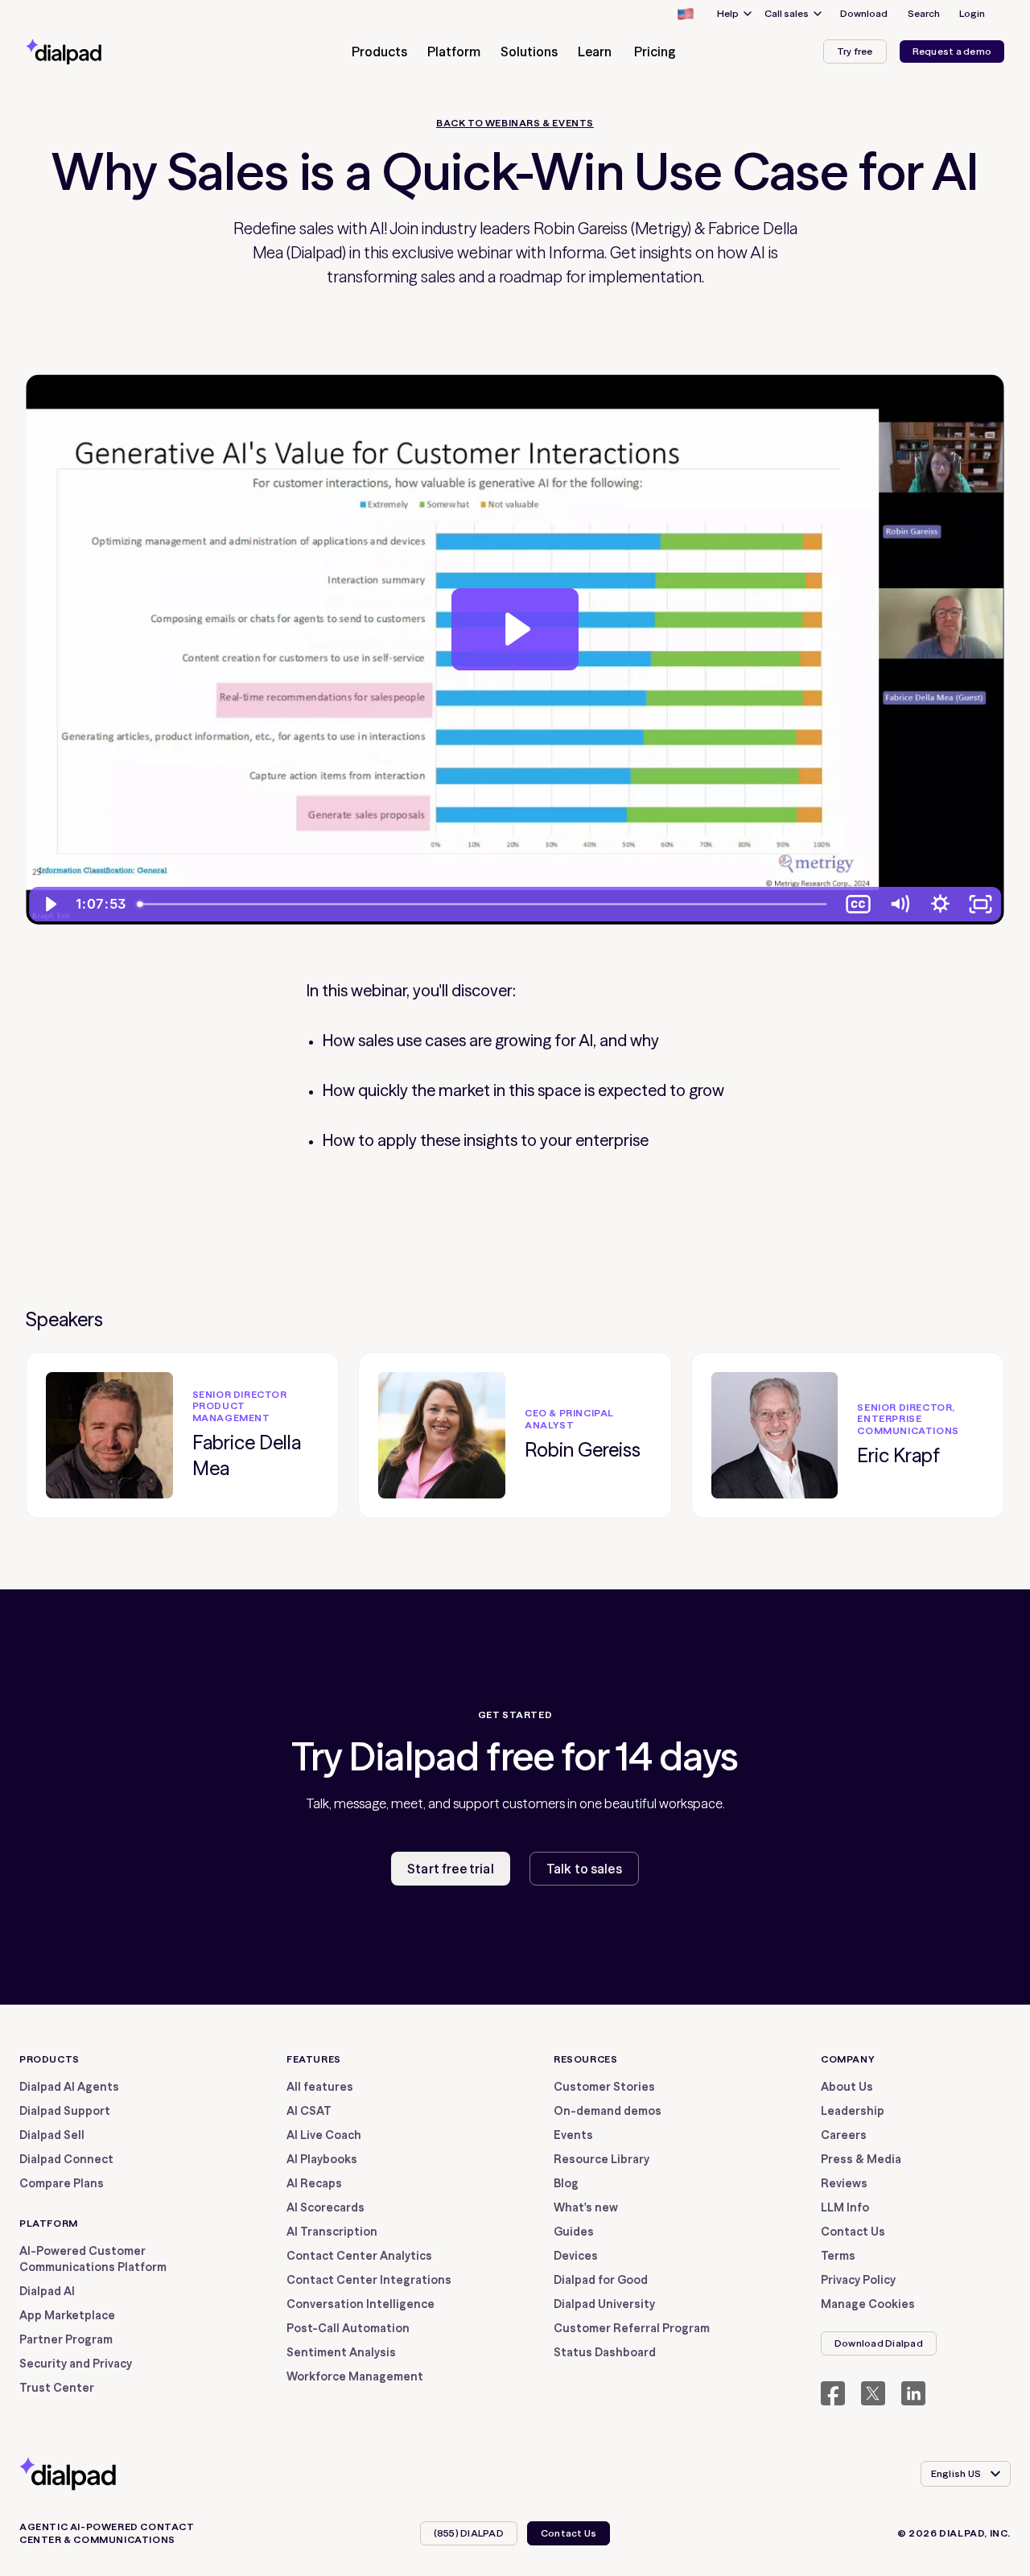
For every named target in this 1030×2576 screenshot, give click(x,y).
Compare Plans (62, 2183)
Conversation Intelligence (360, 2304)
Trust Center (57, 2388)
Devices (576, 2256)
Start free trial (451, 1869)
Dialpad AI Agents (69, 2087)
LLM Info (845, 2207)
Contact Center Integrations (369, 2280)
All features (320, 2087)
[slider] (485, 904)
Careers (844, 2135)
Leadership (853, 2111)
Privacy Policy (858, 2280)
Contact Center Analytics (359, 2256)
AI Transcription (332, 2232)
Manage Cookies (868, 2304)
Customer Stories (604, 2087)
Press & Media (861, 2159)
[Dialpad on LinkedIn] (913, 2393)
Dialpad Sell (52, 2135)
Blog (566, 2183)
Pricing (655, 52)
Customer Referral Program (632, 2328)
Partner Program (66, 2339)
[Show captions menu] (859, 904)
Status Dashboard (605, 2352)
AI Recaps (314, 2183)
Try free (855, 51)
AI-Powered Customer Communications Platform (93, 2259)
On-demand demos (608, 2111)
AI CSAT (309, 2111)
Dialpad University (604, 2304)
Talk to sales (584, 1869)
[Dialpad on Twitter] (873, 2393)
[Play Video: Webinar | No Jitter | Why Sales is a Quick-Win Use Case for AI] (515, 629)
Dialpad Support (65, 2111)
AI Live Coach (324, 2135)
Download (864, 13)
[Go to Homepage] (93, 52)
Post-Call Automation (348, 2328)
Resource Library (602, 2159)
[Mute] (899, 904)
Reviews (844, 2183)
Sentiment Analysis (341, 2352)
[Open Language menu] (685, 14)
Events (573, 2135)
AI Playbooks (322, 2159)
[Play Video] (49, 904)
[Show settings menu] (940, 904)
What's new (586, 2207)
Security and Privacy (76, 2364)
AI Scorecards (325, 2207)
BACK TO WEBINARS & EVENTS (515, 123)
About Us (847, 2087)
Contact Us (853, 2232)
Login (972, 13)
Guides (574, 2232)
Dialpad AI (47, 2291)
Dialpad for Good (601, 2280)
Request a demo (952, 51)
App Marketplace (67, 2315)
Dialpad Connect (66, 2159)
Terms (838, 2256)
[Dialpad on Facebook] (833, 2393)
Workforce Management (355, 2376)
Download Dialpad (879, 2343)
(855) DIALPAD (469, 2533)
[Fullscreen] (981, 904)
